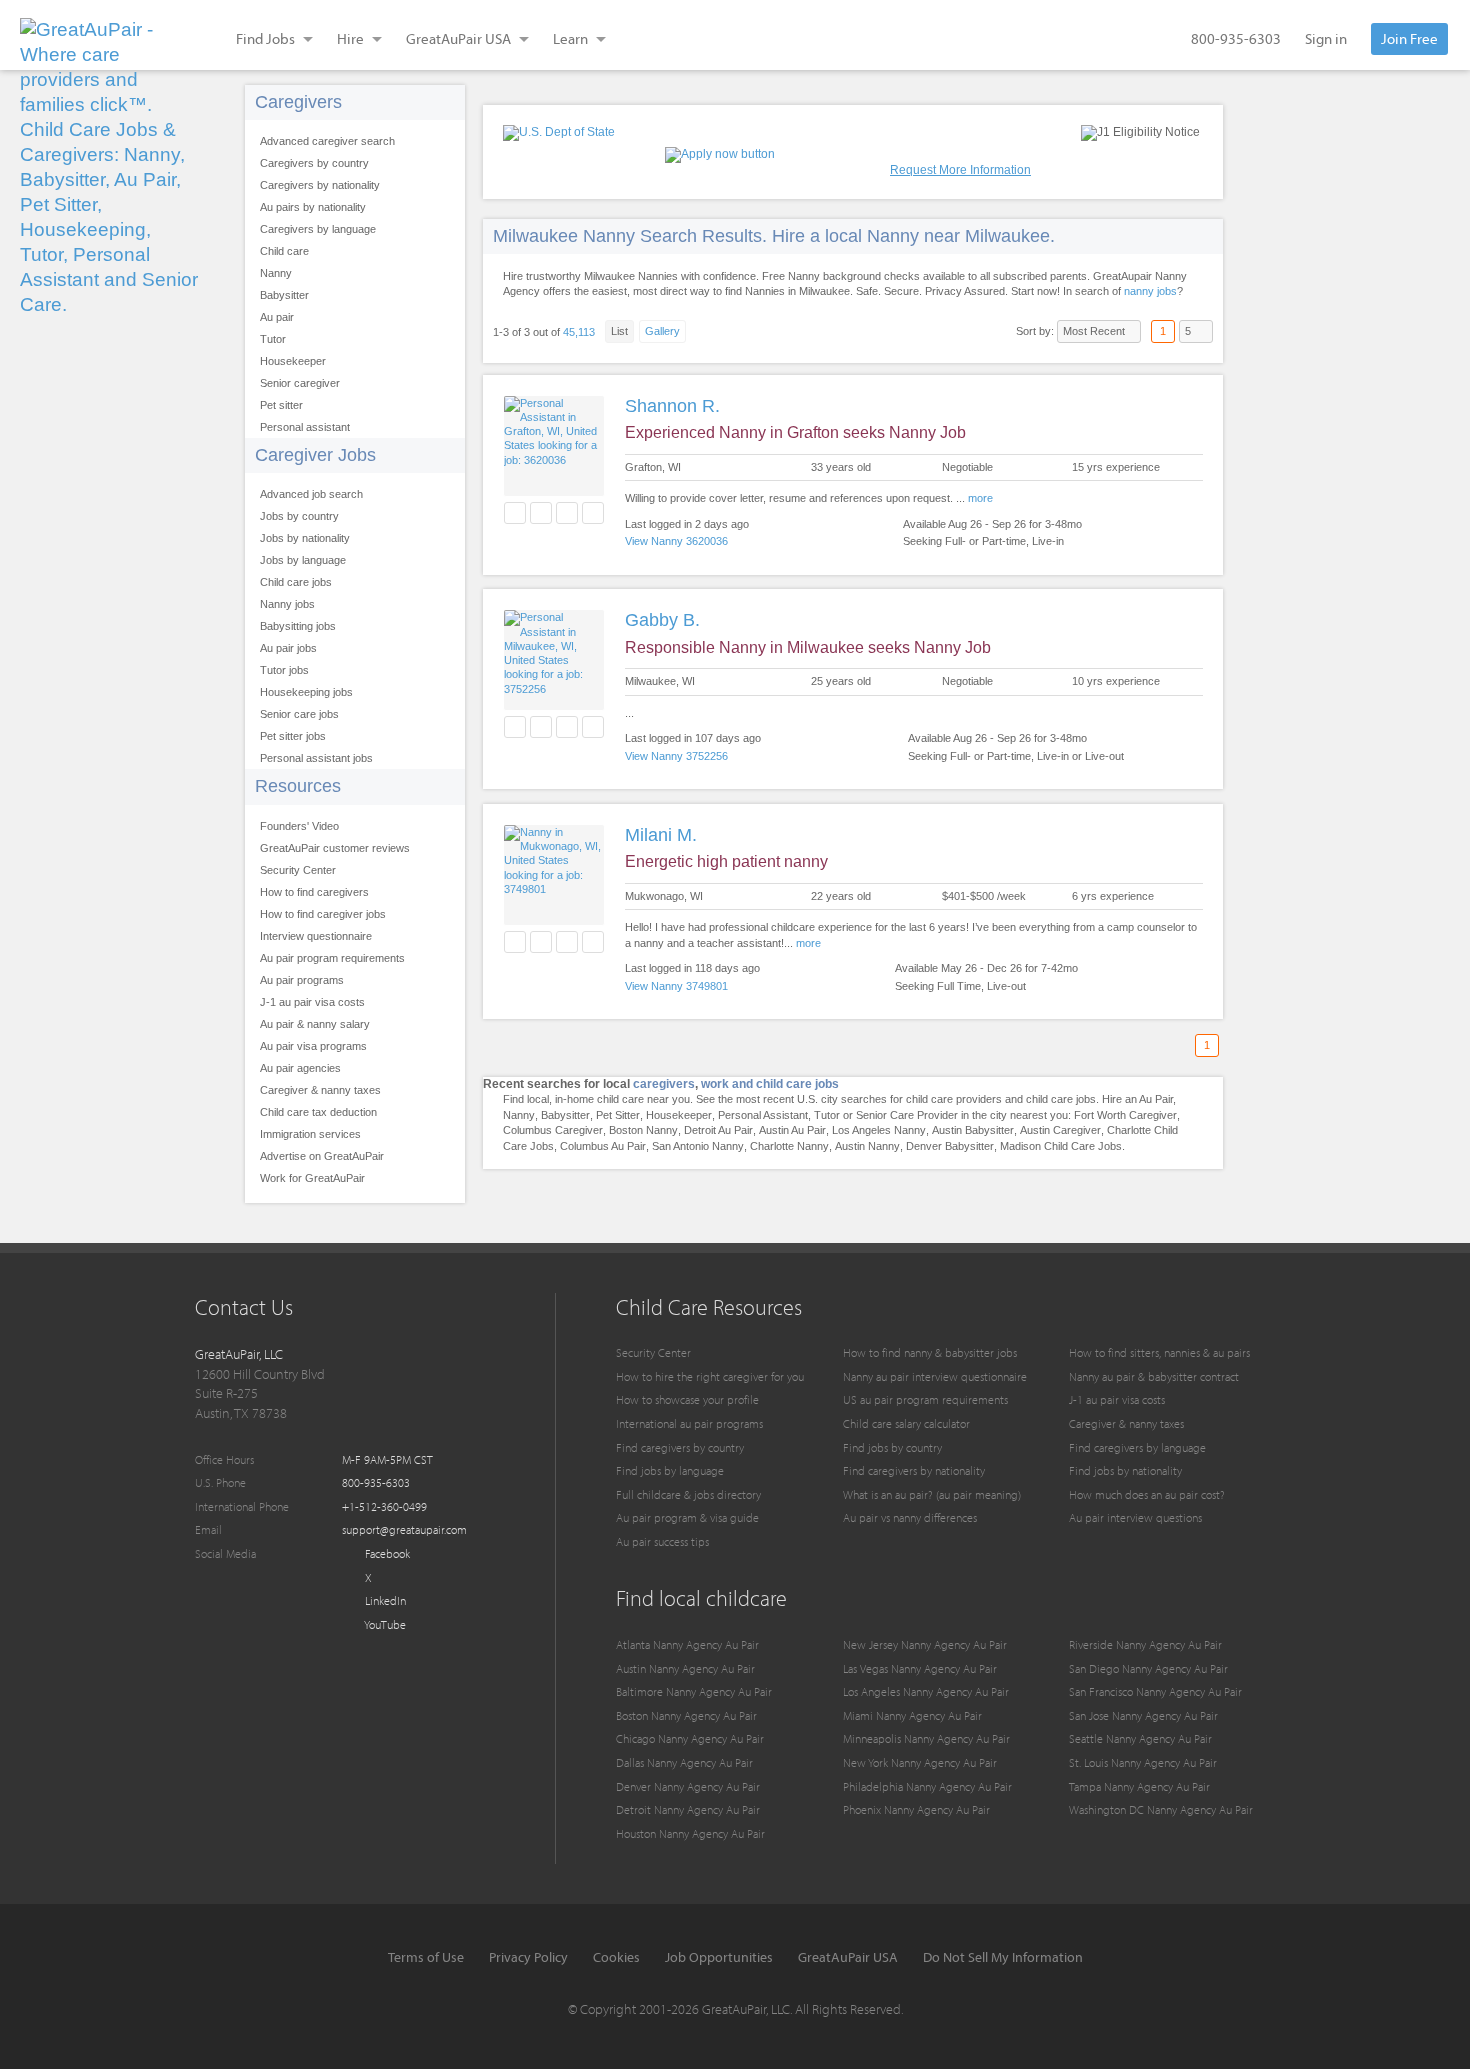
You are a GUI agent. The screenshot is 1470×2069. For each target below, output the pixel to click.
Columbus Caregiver (553, 1130)
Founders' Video (299, 826)
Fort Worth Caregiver (1125, 1115)
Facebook (386, 1553)
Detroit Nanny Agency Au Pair (688, 1809)
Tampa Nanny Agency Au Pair (1139, 1786)
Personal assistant (305, 427)
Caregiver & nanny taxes (320, 1090)
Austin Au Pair (792, 1130)
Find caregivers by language (1137, 1447)
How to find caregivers (314, 892)
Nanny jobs (287, 604)
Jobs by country (299, 516)
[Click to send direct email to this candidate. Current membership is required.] (541, 513)
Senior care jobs (299, 714)
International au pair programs (689, 1423)
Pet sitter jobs (293, 736)
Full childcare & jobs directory (688, 1494)
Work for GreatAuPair (312, 1178)
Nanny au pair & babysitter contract (1154, 1376)
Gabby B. (662, 620)
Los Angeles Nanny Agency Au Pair (926, 1691)
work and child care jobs (770, 1084)
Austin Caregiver (1060, 1130)
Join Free (1409, 38)
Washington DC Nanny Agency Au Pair (1161, 1809)
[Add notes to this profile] (567, 513)
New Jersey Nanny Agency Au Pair (925, 1644)
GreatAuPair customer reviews (335, 848)
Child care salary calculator (906, 1423)
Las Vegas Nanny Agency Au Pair (920, 1668)
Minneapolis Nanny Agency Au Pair (926, 1738)
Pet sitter (281, 405)
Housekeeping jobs (306, 692)
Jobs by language (303, 560)
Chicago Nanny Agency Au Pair (690, 1738)
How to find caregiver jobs (323, 914)
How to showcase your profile (687, 1399)
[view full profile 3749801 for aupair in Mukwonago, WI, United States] (554, 889)
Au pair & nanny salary (315, 1024)
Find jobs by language (670, 1470)
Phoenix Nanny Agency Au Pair (916, 1809)
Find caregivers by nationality (914, 1470)
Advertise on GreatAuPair (322, 1156)
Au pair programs (302, 980)
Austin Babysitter (973, 1130)
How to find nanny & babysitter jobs (930, 1352)
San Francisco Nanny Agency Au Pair (1155, 1691)
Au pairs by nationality (313, 207)
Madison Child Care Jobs (1061, 1146)
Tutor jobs (284, 670)
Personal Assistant (763, 1115)
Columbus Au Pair (603, 1146)
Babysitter (284, 295)
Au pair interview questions (1135, 1517)
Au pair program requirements (332, 958)
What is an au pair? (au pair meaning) (932, 1494)
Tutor (273, 339)
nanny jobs (1150, 291)
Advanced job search (311, 494)
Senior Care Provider (907, 1115)
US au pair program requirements (925, 1399)
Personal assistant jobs (316, 758)
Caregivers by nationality (320, 185)
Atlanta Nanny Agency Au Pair (687, 1644)
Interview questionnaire (316, 936)
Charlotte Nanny (789, 1146)
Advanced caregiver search (327, 141)
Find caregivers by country (680, 1447)
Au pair (277, 317)
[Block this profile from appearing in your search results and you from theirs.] (593, 513)
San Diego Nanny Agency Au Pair (1148, 1668)
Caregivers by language (318, 229)
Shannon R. (672, 406)
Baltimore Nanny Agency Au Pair (694, 1691)
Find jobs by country (892, 1447)
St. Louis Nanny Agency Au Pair (1143, 1762)
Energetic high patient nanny (726, 861)
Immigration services (310, 1134)
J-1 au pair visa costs (312, 1002)
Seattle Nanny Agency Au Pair (1140, 1738)
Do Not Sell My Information (1003, 1957)
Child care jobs (296, 582)
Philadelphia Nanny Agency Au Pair (927, 1786)
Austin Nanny (867, 1146)
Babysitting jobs (298, 626)
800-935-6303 (1236, 38)
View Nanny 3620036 (676, 541)
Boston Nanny (643, 1130)
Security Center (298, 870)
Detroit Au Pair (718, 1130)
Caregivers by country (314, 163)
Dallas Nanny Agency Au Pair (684, 1762)
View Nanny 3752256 (676, 756)
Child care (284, 251)
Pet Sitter (618, 1115)
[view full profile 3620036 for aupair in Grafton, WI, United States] (554, 460)
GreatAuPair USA (848, 1957)
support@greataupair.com (404, 1529)
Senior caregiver (300, 383)
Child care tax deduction (318, 1112)
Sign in (1326, 38)
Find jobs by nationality (1125, 1470)
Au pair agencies (300, 1068)
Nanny (276, 273)
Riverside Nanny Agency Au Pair (1145, 1644)
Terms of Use (426, 1957)
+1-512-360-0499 (384, 1506)
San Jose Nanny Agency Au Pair (1143, 1715)
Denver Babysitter (950, 1146)
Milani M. (661, 835)
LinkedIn (384, 1600)
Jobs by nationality (305, 538)
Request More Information (960, 170)
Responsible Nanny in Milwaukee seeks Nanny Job (808, 647)
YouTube (384, 1624)
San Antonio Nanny (698, 1146)
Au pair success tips (662, 1541)
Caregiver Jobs (315, 455)
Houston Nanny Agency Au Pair (690, 1833)
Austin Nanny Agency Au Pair (685, 1668)
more (980, 498)
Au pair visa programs (313, 1046)
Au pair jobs (288, 648)
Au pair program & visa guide (687, 1517)
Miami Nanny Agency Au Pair (912, 1715)
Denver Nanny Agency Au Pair (688, 1786)
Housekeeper (293, 361)
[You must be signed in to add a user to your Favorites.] (515, 513)
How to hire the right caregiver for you (710, 1376)
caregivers (664, 1084)
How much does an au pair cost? (1147, 1494)
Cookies (616, 1957)
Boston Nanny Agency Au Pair (686, 1715)
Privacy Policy (528, 1957)
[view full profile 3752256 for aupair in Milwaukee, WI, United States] (554, 689)
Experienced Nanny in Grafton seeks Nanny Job (795, 432)
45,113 (579, 332)
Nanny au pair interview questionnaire (935, 1376)
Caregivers (298, 102)
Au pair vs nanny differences (910, 1517)
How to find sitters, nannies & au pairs (1159, 1352)
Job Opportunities (719, 1957)
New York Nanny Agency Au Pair (920, 1762)
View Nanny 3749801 (676, 986)
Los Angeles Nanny (879, 1130)
